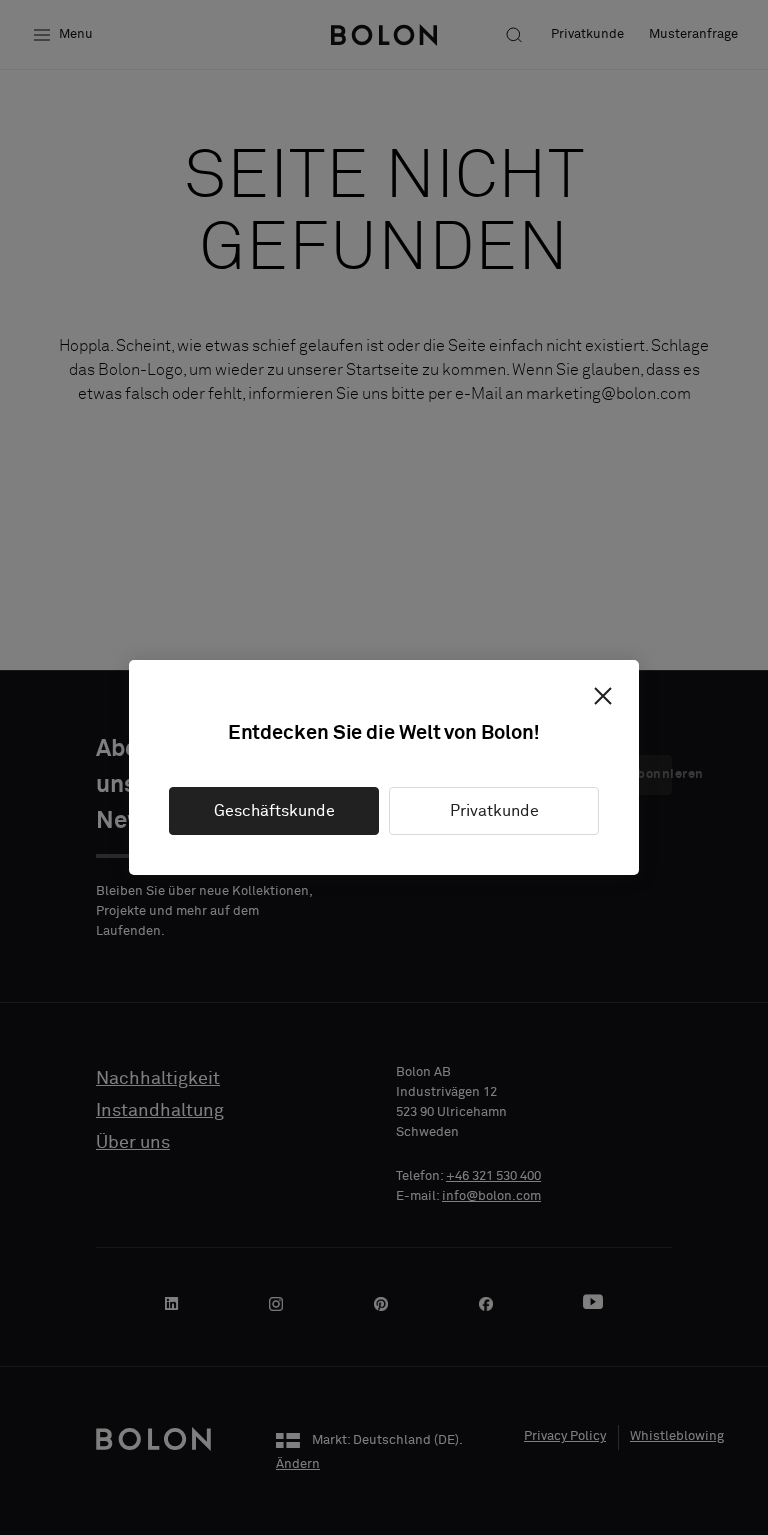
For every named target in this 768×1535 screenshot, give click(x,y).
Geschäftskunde (274, 811)
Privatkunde (494, 811)
